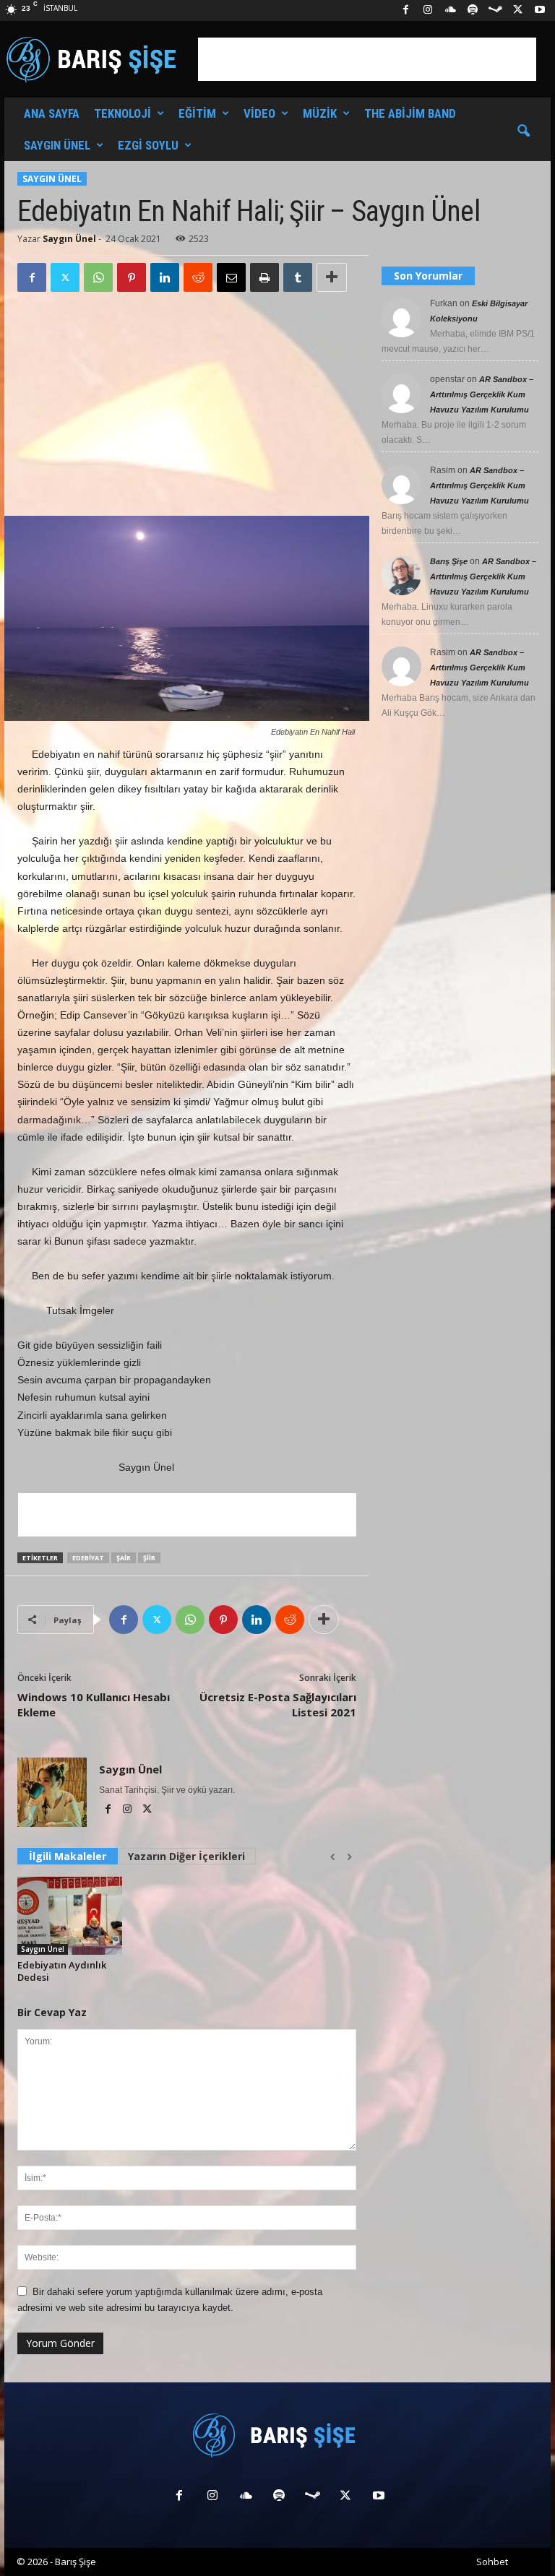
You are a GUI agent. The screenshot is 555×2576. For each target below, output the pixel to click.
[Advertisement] (367, 59)
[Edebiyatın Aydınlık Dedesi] (70, 1916)
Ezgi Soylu (148, 145)
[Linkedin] (165, 277)
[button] (523, 131)
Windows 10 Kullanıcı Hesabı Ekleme (94, 1704)
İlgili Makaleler (68, 1856)
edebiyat (88, 1558)
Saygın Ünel (57, 145)
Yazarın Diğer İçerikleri (186, 1856)
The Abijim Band (410, 113)
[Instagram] (428, 10)
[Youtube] (540, 10)
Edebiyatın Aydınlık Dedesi (62, 1971)
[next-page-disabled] (349, 1857)
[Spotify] (473, 10)
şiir (149, 1558)
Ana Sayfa (52, 113)
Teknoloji (122, 113)
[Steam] (495, 10)
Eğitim (197, 113)
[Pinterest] (132, 277)
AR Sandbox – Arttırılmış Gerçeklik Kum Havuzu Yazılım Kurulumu (482, 394)
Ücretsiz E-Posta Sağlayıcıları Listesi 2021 (278, 1704)
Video (259, 113)
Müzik (320, 113)
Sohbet (492, 2562)
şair (124, 1558)
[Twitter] (65, 277)
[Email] (231, 277)
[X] (517, 10)
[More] (332, 277)
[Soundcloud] (450, 10)
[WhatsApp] (98, 277)
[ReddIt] (198, 277)
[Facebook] (405, 10)
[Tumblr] (298, 277)
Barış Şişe (449, 561)
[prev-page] (333, 1857)
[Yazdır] (264, 277)
